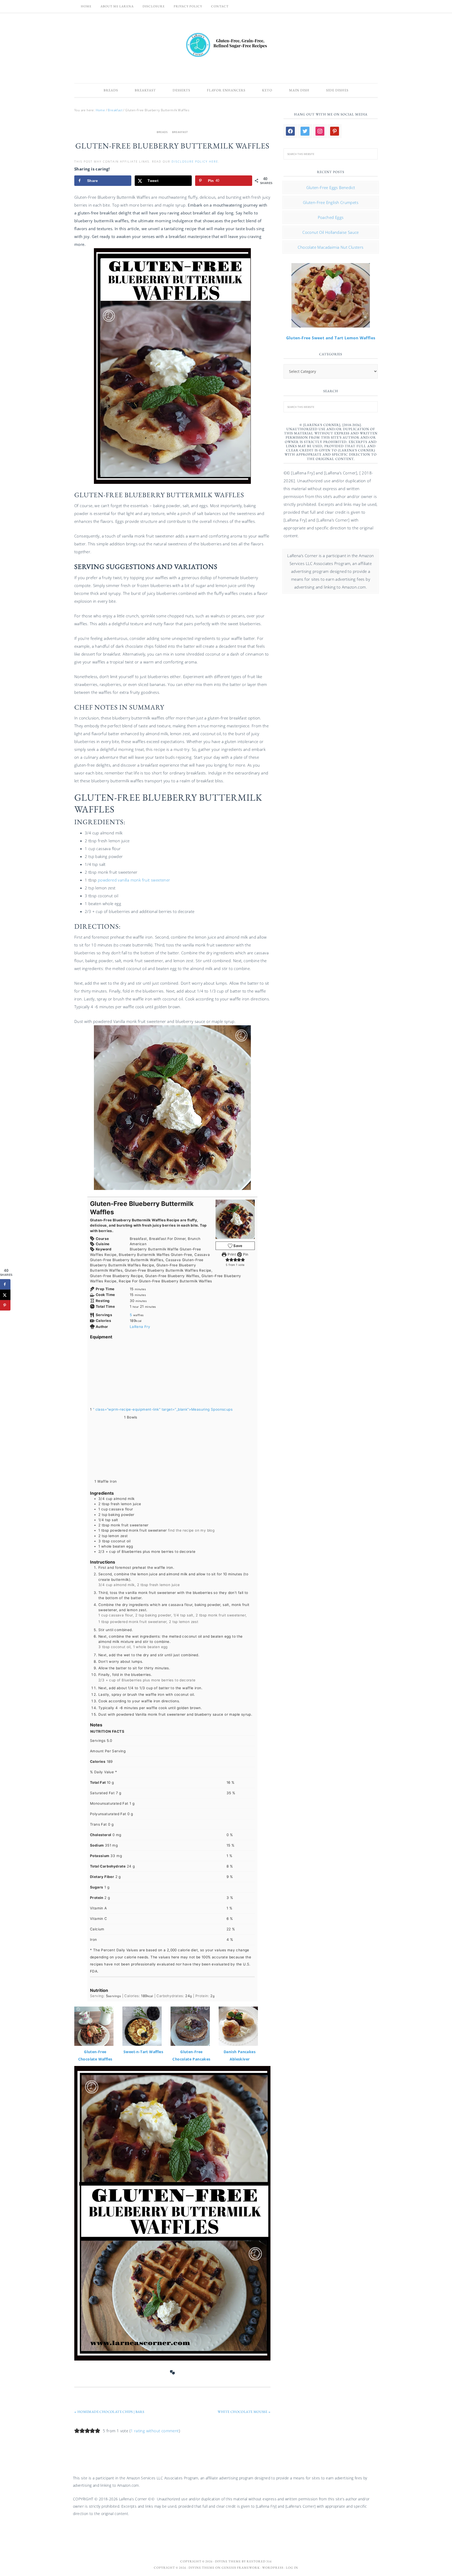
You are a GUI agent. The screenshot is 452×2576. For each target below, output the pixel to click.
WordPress (273, 2568)
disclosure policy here (195, 161)
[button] (227, 1260)
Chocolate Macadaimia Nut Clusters (330, 247)
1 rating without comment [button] (155, 2431)
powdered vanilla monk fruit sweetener (134, 880)
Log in (292, 2568)
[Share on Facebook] (5, 1284)
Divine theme (228, 2561)
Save (238, 1246)
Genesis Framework (241, 2568)
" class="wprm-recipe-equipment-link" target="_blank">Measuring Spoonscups (163, 1409)
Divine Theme (202, 2568)
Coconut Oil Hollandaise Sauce (331, 232)
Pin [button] (245, 1254)
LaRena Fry (140, 1327)
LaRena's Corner (226, 46)
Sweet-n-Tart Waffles (143, 2052)
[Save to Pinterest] (5, 1305)
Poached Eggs (331, 217)
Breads (162, 132)
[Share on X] (5, 1295)
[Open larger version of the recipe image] (235, 1219)
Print (231, 1254)
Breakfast (180, 132)
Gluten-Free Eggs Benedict (331, 187)
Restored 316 (259, 2561)
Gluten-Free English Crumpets (331, 202)
